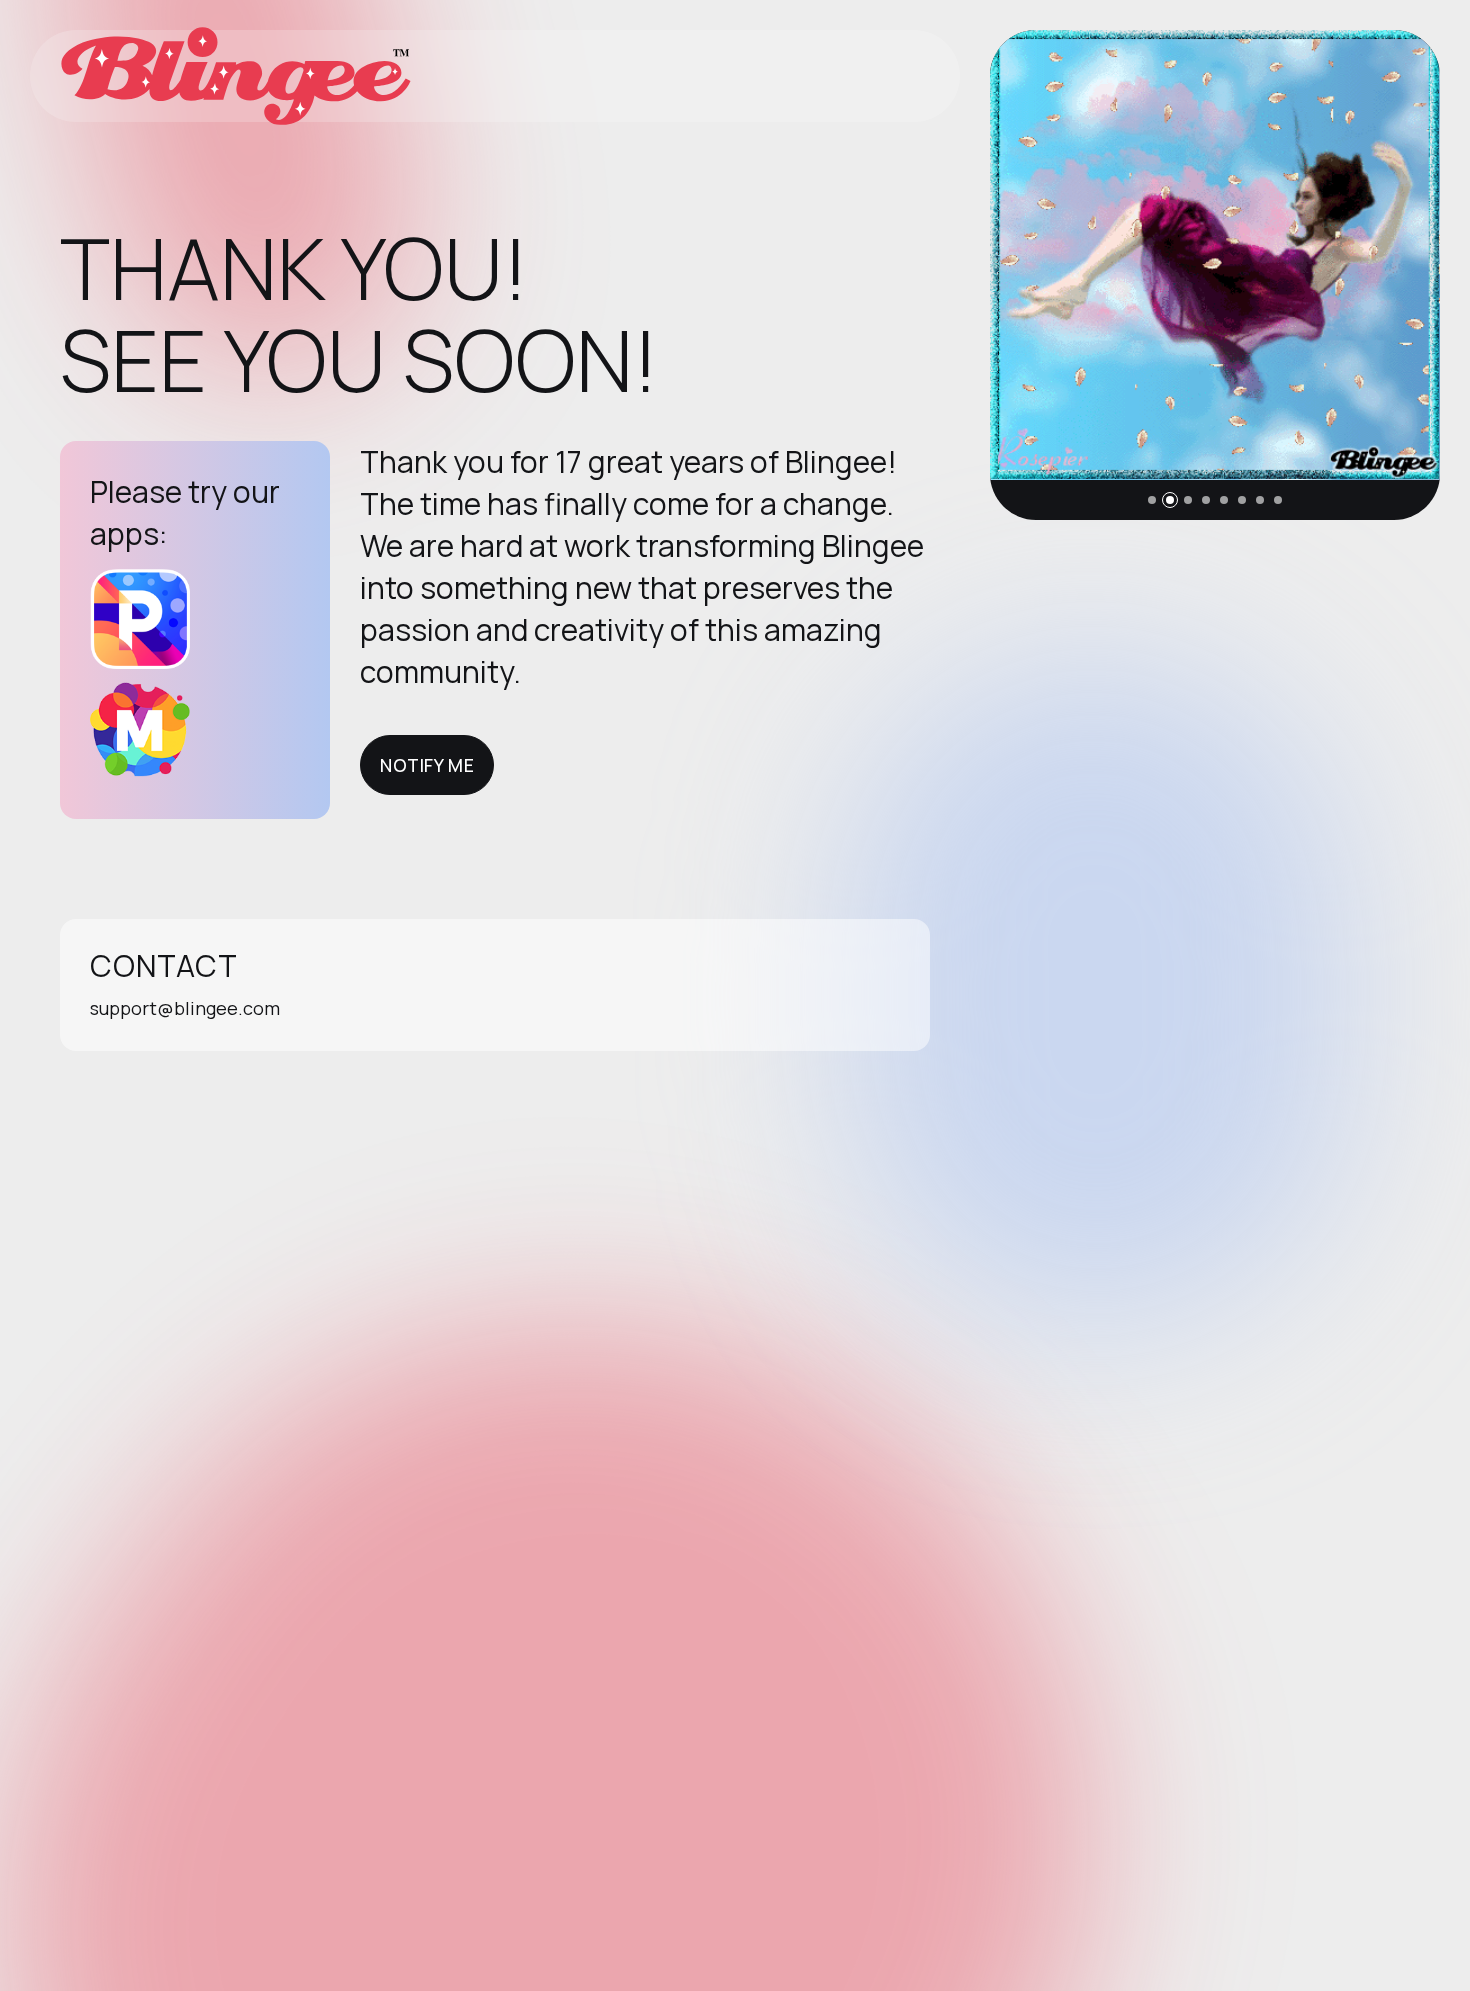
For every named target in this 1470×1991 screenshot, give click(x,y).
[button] (1152, 500)
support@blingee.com (185, 1008)
